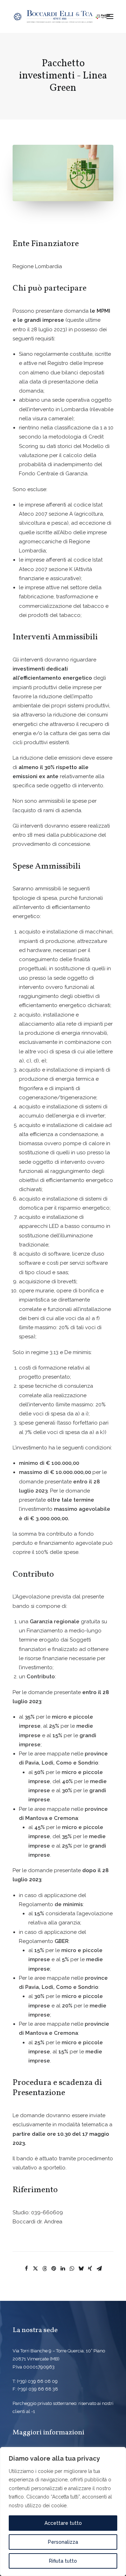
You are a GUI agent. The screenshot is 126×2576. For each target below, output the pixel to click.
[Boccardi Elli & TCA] (62, 16)
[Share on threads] (44, 2269)
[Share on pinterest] (54, 2269)
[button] (110, 16)
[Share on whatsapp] (72, 2269)
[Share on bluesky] (81, 2269)
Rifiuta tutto (63, 2561)
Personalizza (63, 2542)
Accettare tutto (63, 2523)
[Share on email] (99, 2269)
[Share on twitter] (35, 2269)
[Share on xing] (90, 2269)
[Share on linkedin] (63, 2269)
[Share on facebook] (26, 2269)
